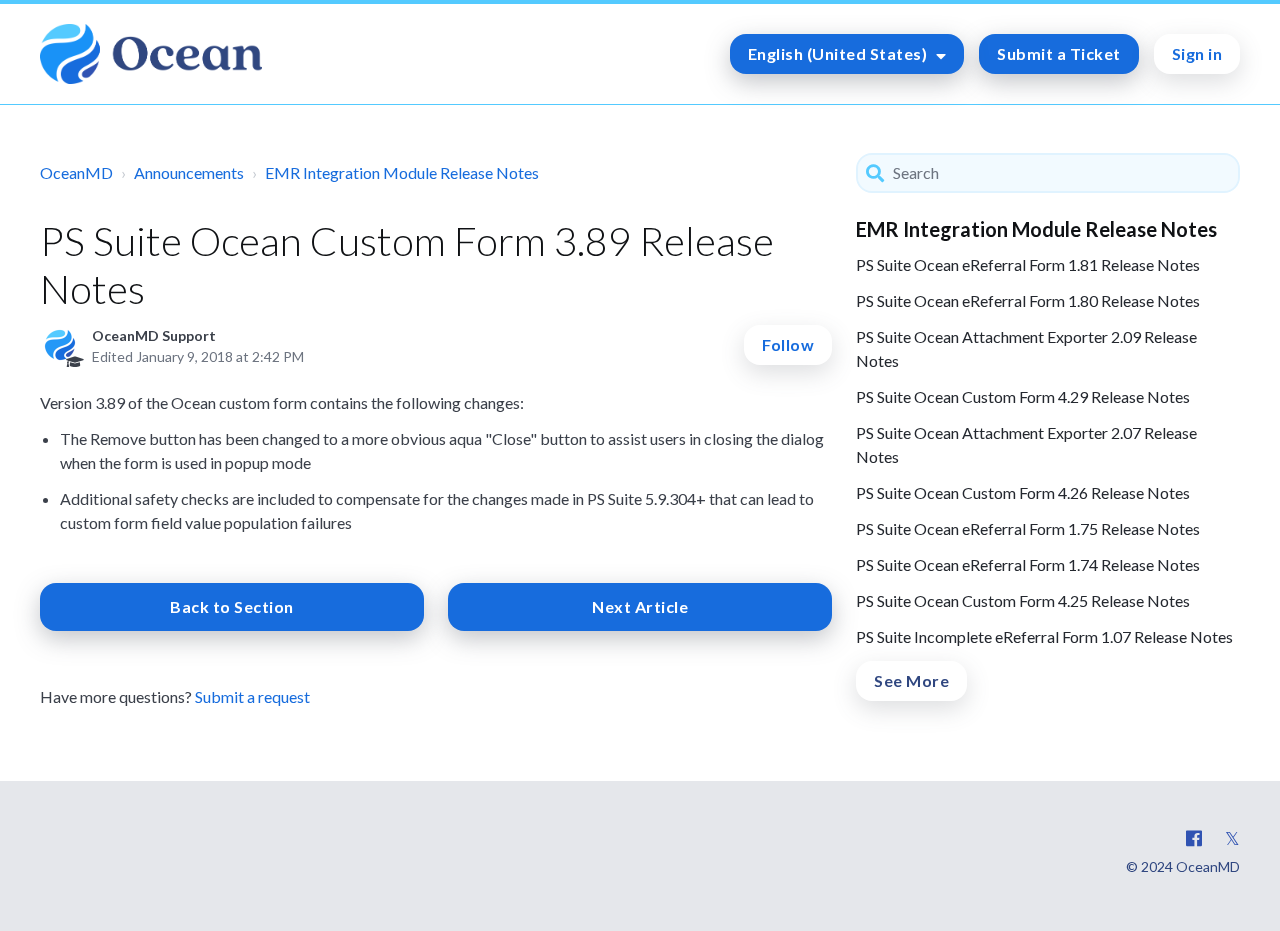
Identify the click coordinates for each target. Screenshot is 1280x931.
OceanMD (76, 172)
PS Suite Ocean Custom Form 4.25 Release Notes (1023, 600)
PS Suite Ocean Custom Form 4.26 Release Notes (1023, 492)
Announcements (189, 172)
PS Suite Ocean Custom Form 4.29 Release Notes (1023, 396)
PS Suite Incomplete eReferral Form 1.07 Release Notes (1044, 636)
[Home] (151, 54)
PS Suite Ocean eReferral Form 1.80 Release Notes (1028, 300)
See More (911, 680)
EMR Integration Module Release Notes (402, 172)
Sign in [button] (1197, 53)
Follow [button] (788, 344)
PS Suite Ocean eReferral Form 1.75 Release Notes (1028, 528)
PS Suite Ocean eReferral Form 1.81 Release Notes (1028, 264)
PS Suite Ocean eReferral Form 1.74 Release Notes (1028, 564)
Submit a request (252, 696)
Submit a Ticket (1059, 53)
